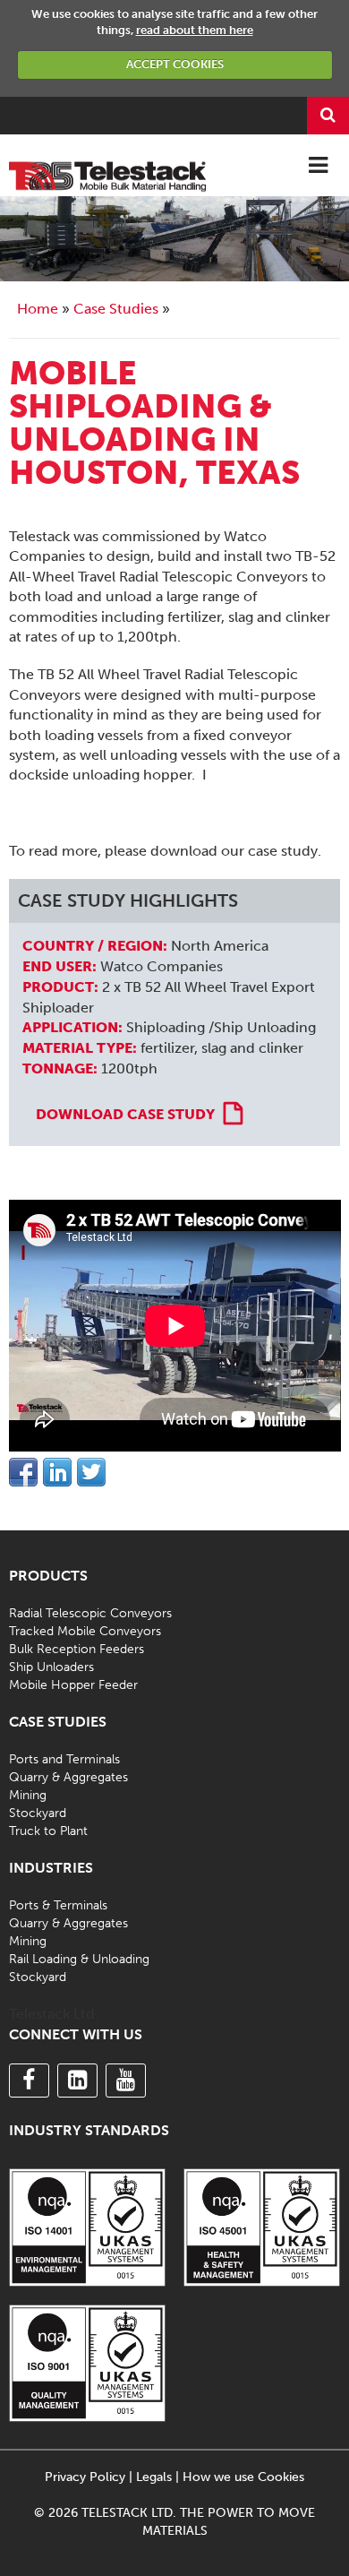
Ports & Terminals (58, 1905)
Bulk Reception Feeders (77, 1649)
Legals (154, 2477)
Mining (28, 1795)
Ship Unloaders (51, 1667)
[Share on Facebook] (23, 1472)
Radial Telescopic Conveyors (90, 1613)
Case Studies (116, 309)
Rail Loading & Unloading (79, 1959)
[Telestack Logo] (107, 174)
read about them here (195, 30)
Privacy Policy (85, 2477)
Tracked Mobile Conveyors (85, 1631)
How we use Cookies (243, 2477)
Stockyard (38, 1813)
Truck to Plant (48, 1831)
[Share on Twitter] (91, 1472)
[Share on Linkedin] (57, 1472)
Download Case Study (125, 1114)
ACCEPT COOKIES (175, 64)
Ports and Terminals (64, 1759)
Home (38, 309)
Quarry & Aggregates (68, 1777)
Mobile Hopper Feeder (73, 1685)
